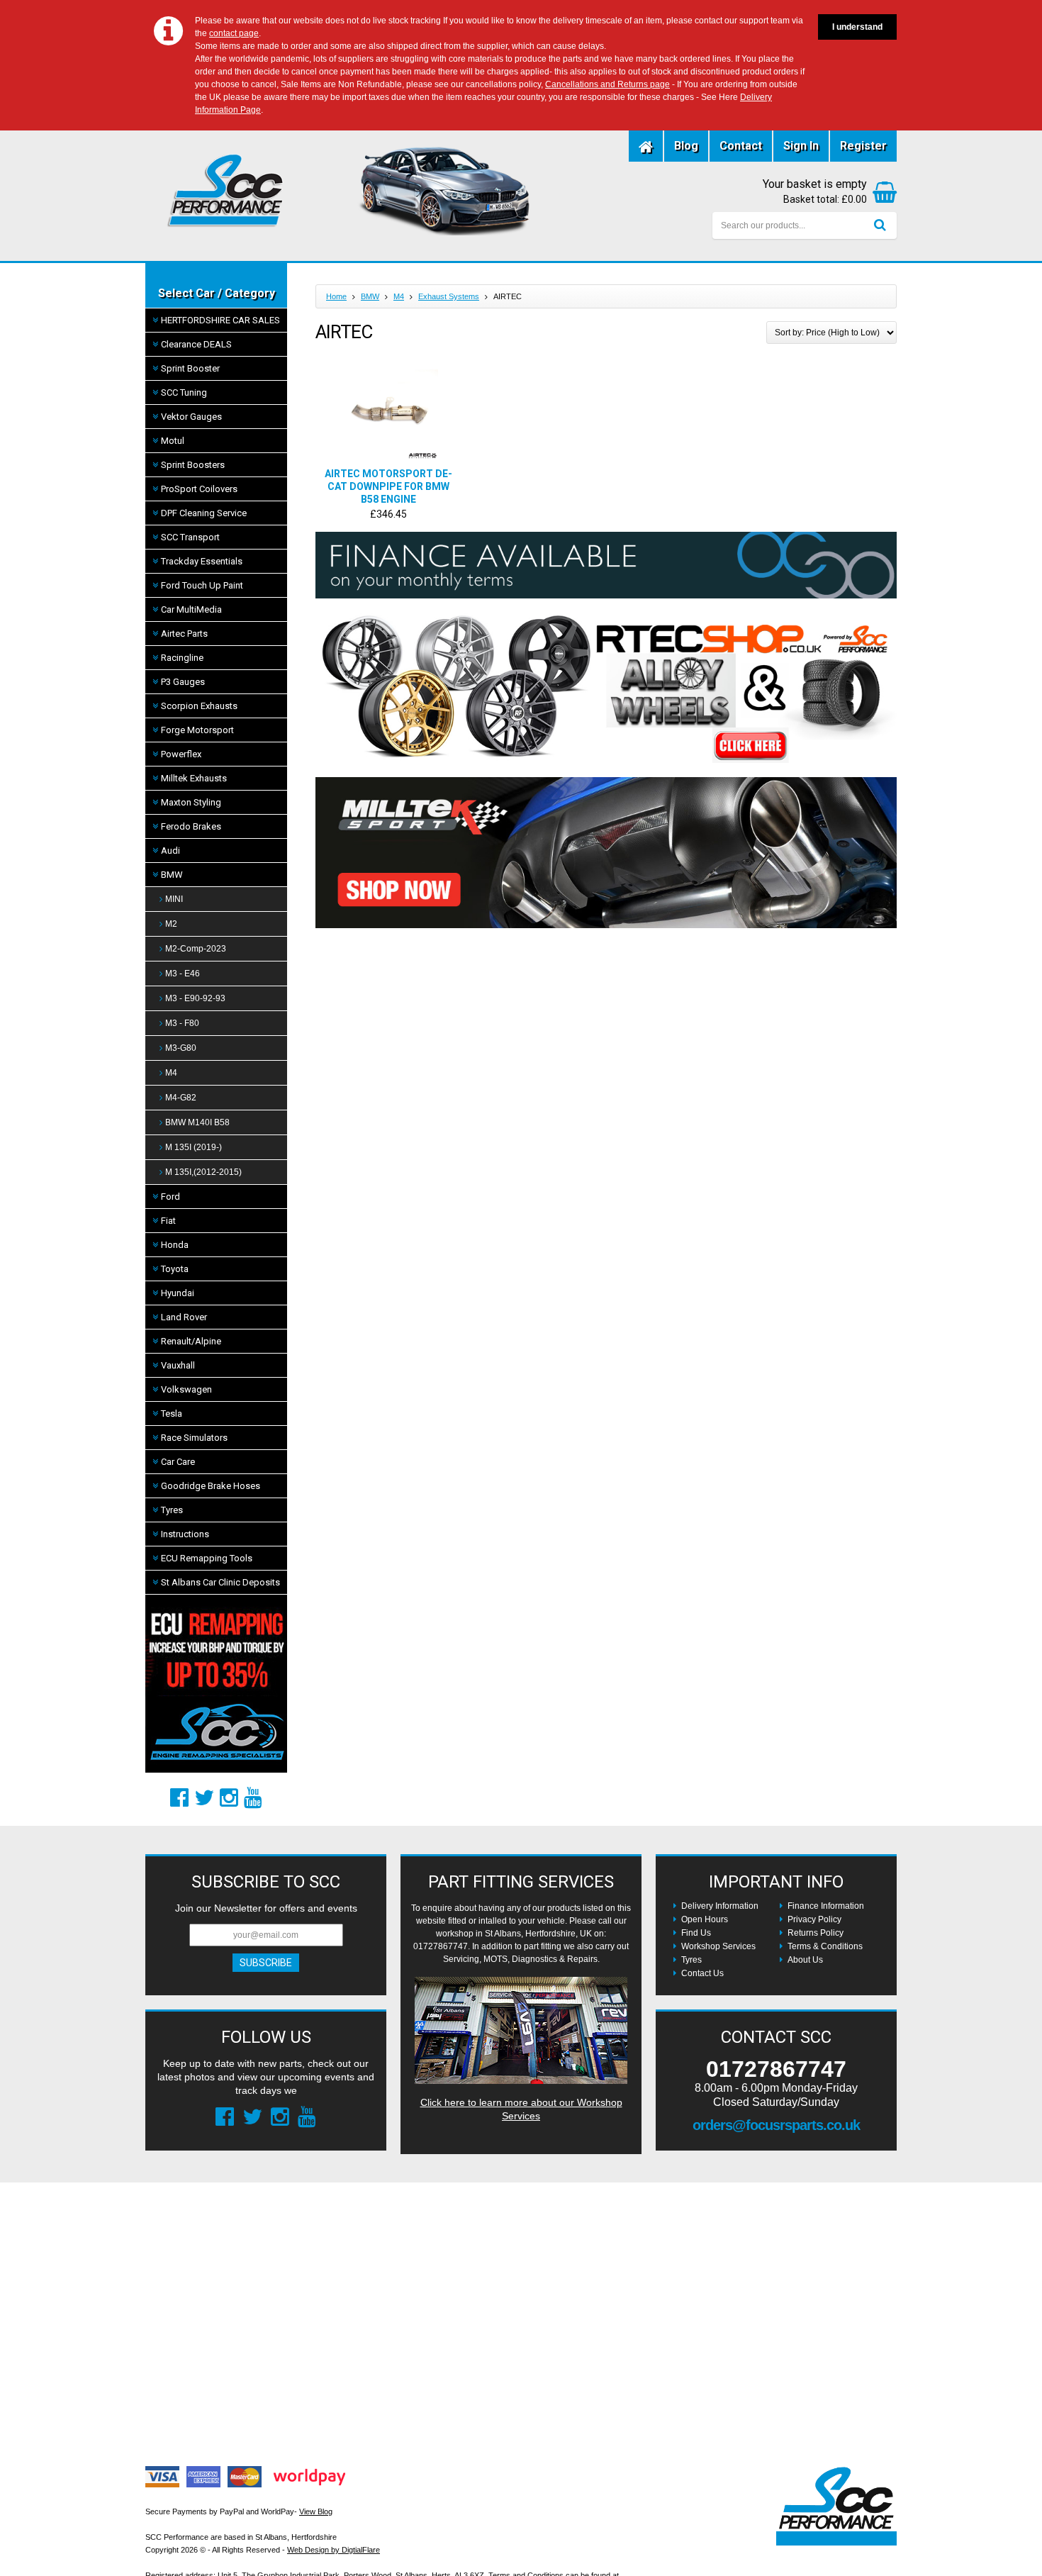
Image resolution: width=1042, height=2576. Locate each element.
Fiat (168, 1221)
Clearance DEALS (196, 344)
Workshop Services (718, 1946)
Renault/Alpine (191, 1341)
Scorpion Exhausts (199, 706)
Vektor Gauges (191, 417)
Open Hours (705, 1919)
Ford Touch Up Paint (202, 585)
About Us (805, 1960)
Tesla (172, 1414)
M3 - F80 (182, 1023)
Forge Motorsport (197, 730)
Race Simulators (194, 1438)
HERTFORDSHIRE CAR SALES (220, 320)
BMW (172, 875)
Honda (175, 1245)
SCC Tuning (184, 392)
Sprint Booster (190, 368)
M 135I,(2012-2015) (203, 1172)
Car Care (178, 1462)
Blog (686, 146)
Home (336, 296)
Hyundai (178, 1293)
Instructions (185, 1534)
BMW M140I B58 (197, 1122)
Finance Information (826, 1906)
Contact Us (702, 1973)
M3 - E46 (183, 974)
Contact (741, 146)
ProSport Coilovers (199, 489)
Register (863, 146)
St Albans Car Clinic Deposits (220, 1582)
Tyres (172, 1510)
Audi (170, 851)
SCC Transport (190, 537)
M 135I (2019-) (194, 1147)
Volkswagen (186, 1389)
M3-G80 (181, 1048)
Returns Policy (816, 1933)
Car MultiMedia (191, 609)
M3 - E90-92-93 (195, 998)
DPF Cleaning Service (204, 513)
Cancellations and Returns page (607, 84)
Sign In (801, 146)
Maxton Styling (191, 802)
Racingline (182, 658)
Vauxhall (178, 1365)
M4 (171, 1073)
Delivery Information (720, 1906)
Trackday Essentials (202, 561)
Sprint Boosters (193, 465)
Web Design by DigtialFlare (334, 2550)
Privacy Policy (814, 1919)
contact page (234, 33)
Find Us (696, 1933)
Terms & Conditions (825, 1946)
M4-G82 (181, 1098)
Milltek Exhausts (194, 778)
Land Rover (184, 1317)
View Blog (316, 2511)
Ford (170, 1197)
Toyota (175, 1269)
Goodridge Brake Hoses (211, 1486)
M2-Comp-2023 (196, 949)
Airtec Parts (184, 634)
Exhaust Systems (449, 296)
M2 (171, 924)
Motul (173, 441)
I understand (857, 27)
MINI (174, 899)
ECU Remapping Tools (207, 1558)
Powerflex (181, 754)
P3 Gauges (183, 682)
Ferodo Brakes (191, 826)
